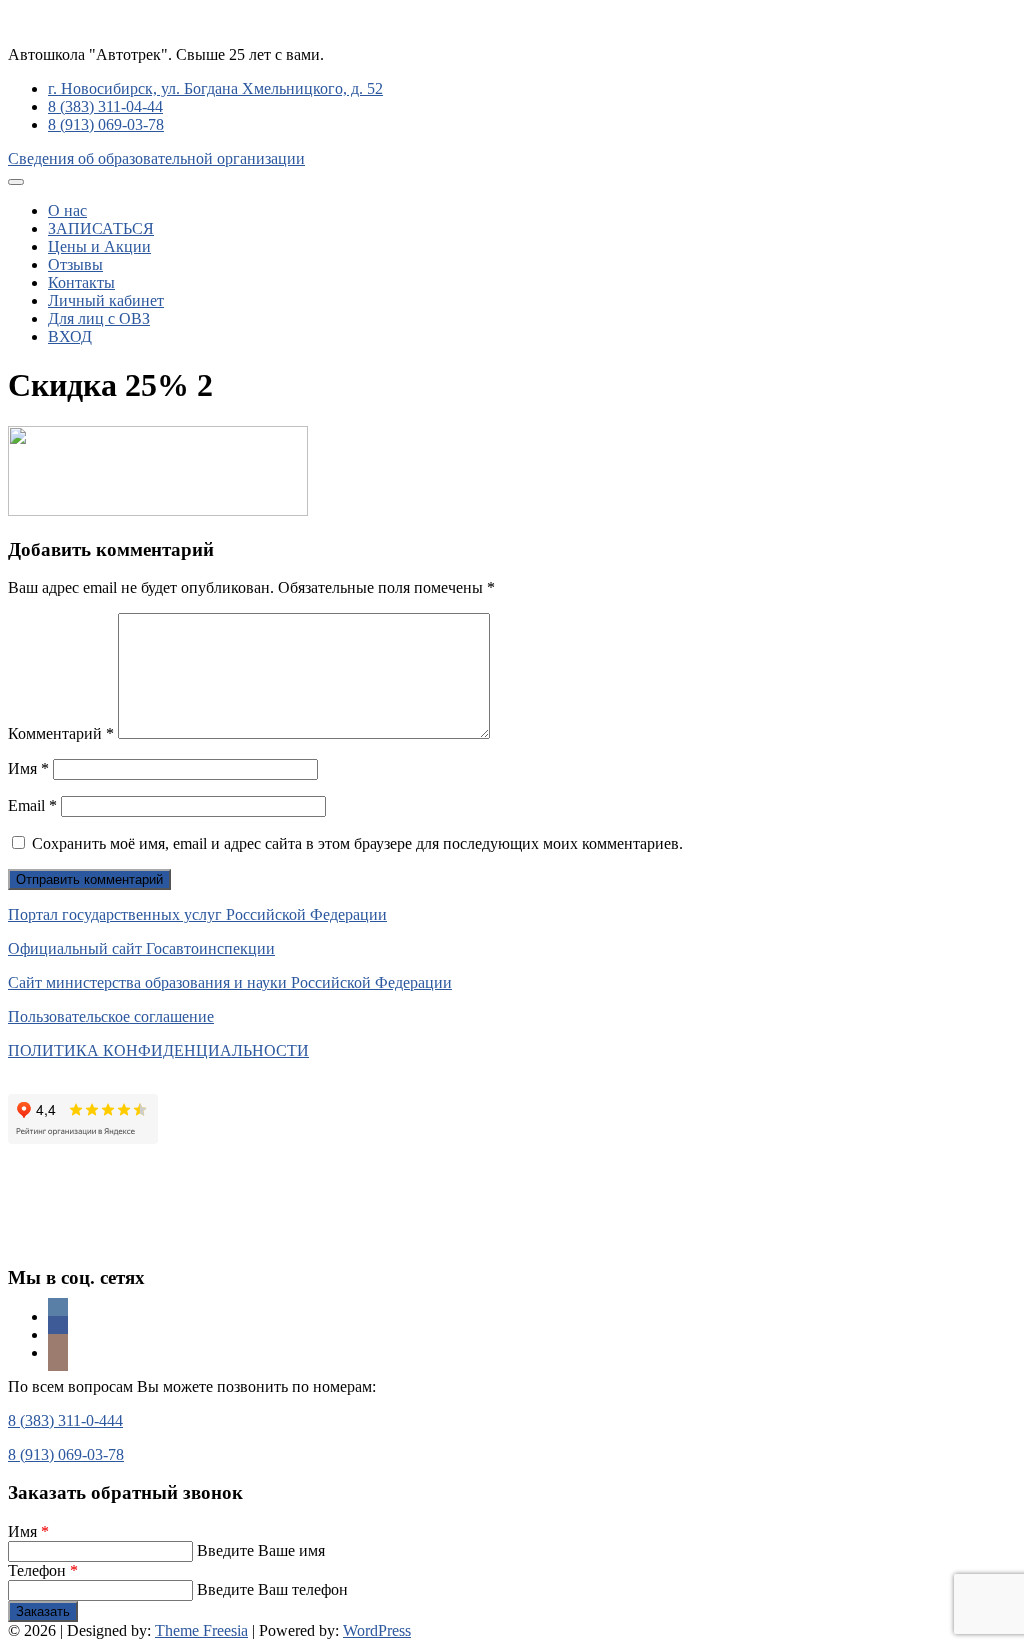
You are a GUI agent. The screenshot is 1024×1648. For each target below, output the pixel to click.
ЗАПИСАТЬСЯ (101, 228)
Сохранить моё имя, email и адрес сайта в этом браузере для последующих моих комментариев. (357, 843)
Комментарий (61, 733)
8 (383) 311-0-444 (65, 1420)
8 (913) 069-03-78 (106, 124)
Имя (28, 768)
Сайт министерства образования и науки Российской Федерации (230, 982)
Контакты (81, 282)
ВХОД (70, 336)
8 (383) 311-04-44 (105, 106)
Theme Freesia (201, 1630)
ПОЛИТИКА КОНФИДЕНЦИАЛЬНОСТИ (158, 1050)
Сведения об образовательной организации (156, 158)
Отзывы (75, 264)
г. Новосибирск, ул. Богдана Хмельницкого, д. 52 (215, 88)
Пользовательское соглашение (111, 1016)
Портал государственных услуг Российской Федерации (197, 914)
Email (32, 805)
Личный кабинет (106, 300)
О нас (67, 210)
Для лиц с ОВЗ (99, 318)
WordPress (377, 1630)
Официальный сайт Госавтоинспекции (141, 948)
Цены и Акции (99, 246)
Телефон (43, 1570)
